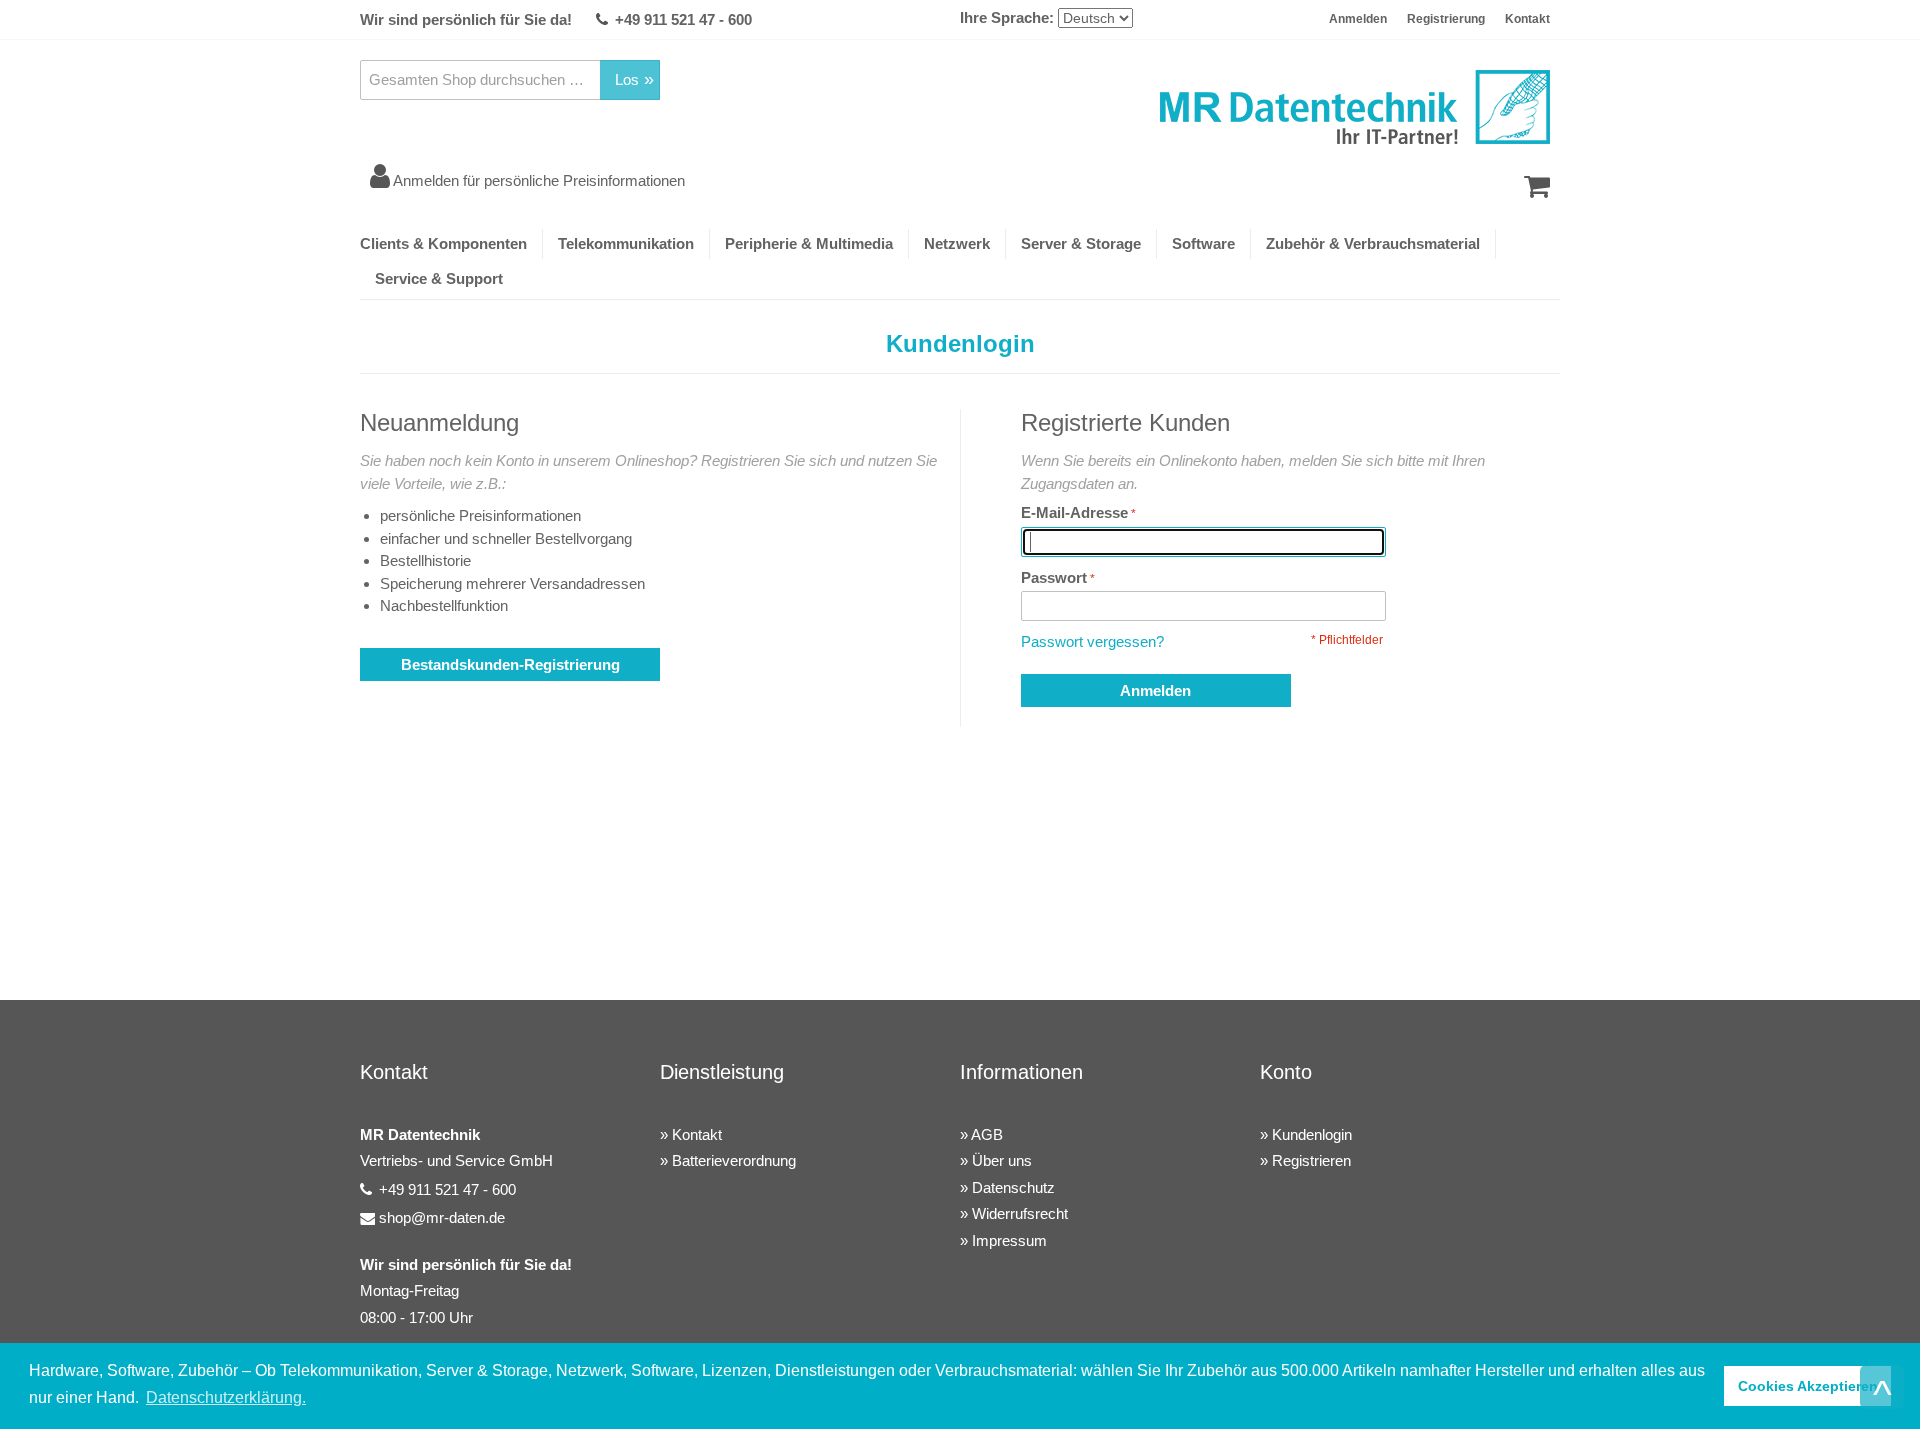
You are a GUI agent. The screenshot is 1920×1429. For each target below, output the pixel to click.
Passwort (1054, 577)
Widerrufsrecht (1020, 1213)
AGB (987, 1134)
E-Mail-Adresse (1074, 512)
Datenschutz (1013, 1187)
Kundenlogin (1312, 1134)
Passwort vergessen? (1092, 641)
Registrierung (1446, 19)
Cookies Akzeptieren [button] (1808, 1386)
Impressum (1009, 1240)
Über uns (1002, 1160)
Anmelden (1358, 19)
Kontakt (1527, 19)
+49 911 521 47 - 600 (683, 19)
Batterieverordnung (734, 1160)
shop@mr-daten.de (442, 1217)
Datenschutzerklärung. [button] (226, 1397)
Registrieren (1311, 1160)
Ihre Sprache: (1007, 17)
